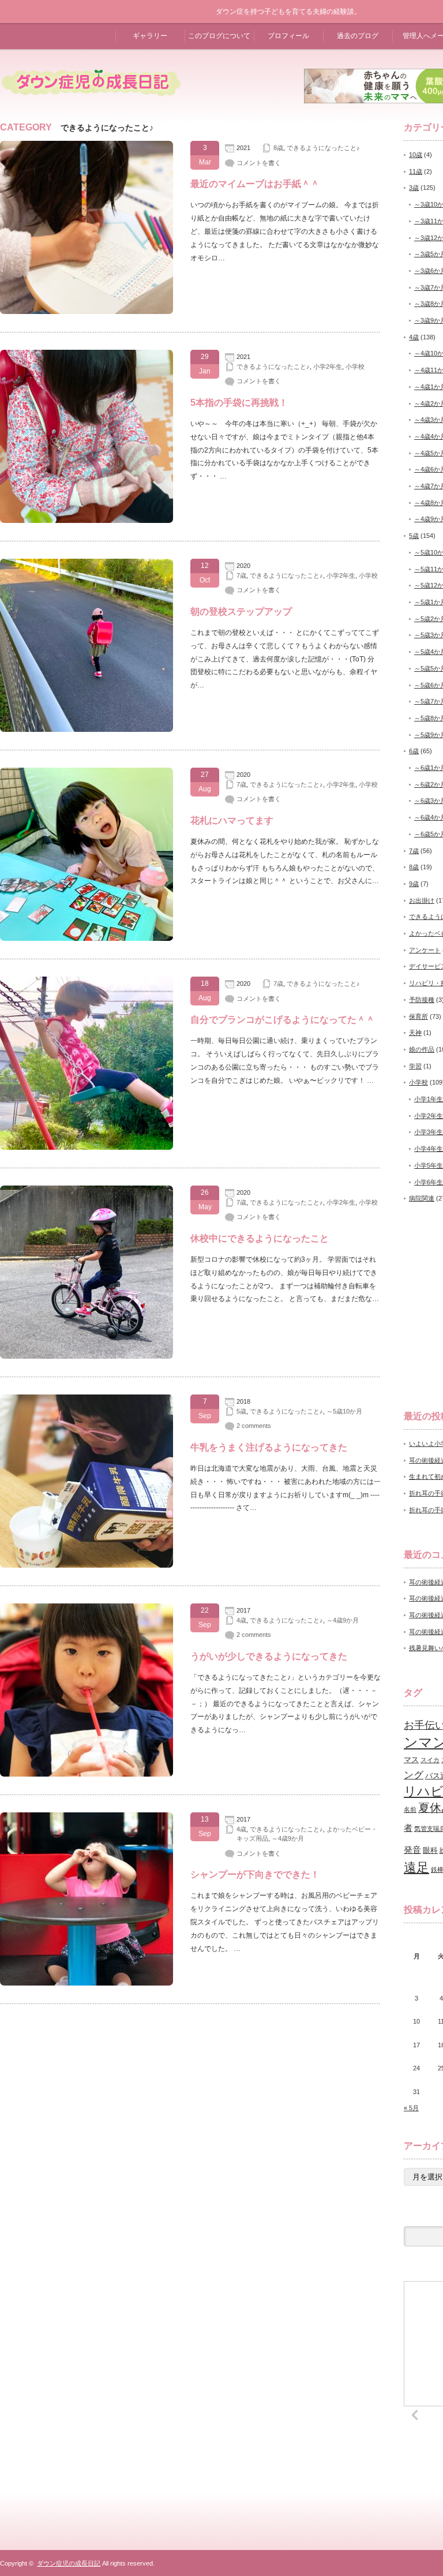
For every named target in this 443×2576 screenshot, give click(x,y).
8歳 (278, 148)
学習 (415, 1066)
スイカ (430, 1760)
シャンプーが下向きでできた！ (255, 1874)
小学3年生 (429, 1132)
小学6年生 (429, 1182)
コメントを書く (259, 163)
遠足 (416, 1867)
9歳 (414, 884)
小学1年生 (429, 1099)
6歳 (414, 751)
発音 (412, 1850)
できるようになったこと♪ (323, 148)
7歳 (241, 575)
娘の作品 (422, 1049)
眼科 (430, 1850)
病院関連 (422, 1198)
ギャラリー (150, 36)
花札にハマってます (232, 820)
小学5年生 (429, 1165)
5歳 (241, 1411)
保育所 (418, 1016)
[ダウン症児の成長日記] (91, 106)
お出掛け (422, 900)
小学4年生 (429, 1149)
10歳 (416, 155)
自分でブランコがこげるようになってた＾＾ (283, 1020)
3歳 (414, 188)
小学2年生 (328, 367)
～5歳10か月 (344, 1411)
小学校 (355, 367)
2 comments (254, 1426)
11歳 (416, 171)
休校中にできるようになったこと (260, 1238)
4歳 (241, 1620)
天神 (415, 1033)
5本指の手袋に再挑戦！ (239, 403)
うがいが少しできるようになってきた (269, 1656)
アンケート (425, 950)
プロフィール (288, 36)
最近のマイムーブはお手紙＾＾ (255, 184)
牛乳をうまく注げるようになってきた (269, 1447)
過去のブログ (358, 36)
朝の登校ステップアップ (241, 612)
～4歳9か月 (343, 1620)
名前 (410, 1809)
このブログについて (219, 36)
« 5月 (411, 2108)
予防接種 (422, 1000)
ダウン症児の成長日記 (69, 2563)
